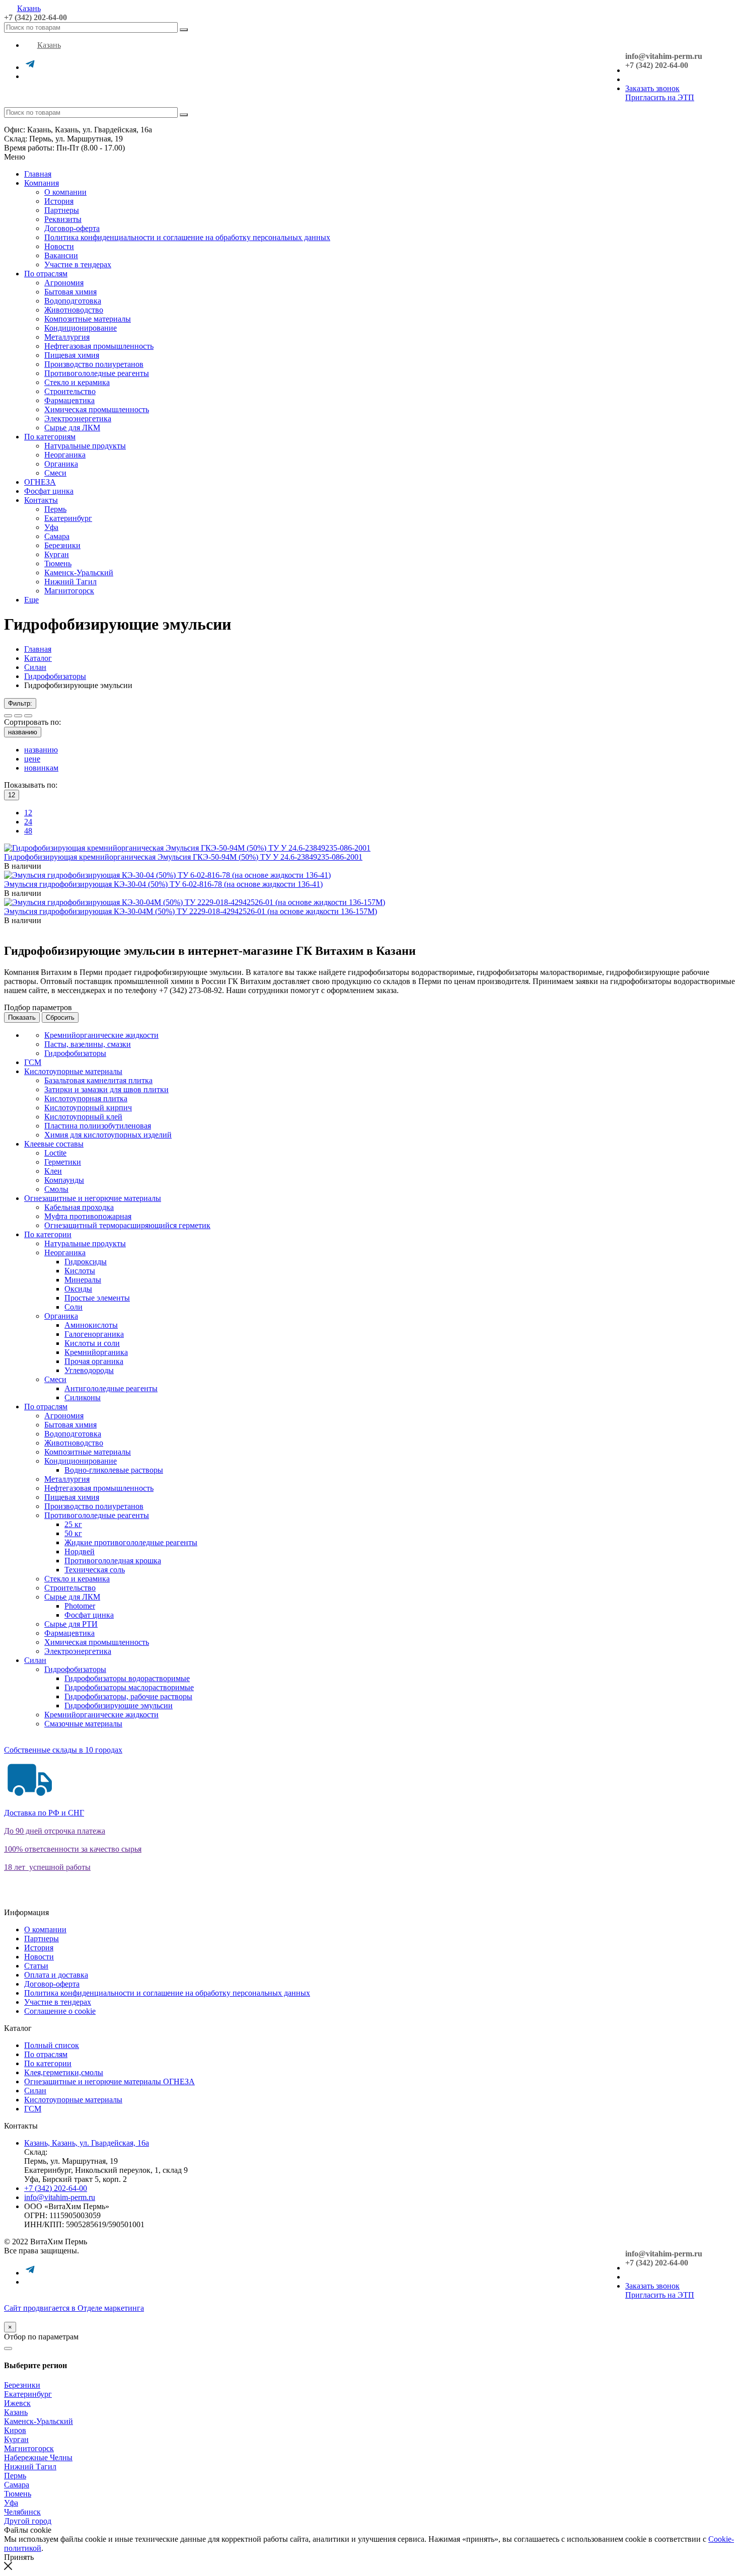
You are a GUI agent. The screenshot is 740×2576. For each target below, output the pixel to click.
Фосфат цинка (49, 491)
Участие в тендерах (78, 264)
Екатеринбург (68, 518)
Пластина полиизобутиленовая (98, 1126)
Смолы (56, 1189)
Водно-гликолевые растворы (114, 1470)
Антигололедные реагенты (111, 1388)
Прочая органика (94, 1361)
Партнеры (62, 210)
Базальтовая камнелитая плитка (98, 1080)
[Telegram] (30, 67)
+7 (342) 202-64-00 (35, 17)
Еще (31, 600)
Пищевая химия (72, 355)
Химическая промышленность (97, 409)
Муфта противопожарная (88, 1216)
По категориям (50, 437)
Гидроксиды (86, 1262)
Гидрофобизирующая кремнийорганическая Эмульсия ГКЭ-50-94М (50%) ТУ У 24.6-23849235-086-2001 (183, 857)
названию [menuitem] (41, 750)
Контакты (41, 500)
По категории (48, 1234)
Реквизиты (63, 219)
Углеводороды (89, 1370)
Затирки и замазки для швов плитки (106, 1089)
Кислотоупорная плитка (86, 1098)
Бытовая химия (70, 292)
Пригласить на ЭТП (660, 97)
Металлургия (67, 337)
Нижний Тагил (70, 582)
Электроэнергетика (78, 419)
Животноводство (74, 310)
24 (28, 822)
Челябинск (22, 2512)
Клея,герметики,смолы (64, 2072)
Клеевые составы (54, 1144)
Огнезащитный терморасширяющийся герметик (127, 1225)
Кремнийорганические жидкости (101, 1035)
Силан (35, 667)
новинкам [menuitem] (41, 768)
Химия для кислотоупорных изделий (108, 1135)
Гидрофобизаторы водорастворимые (127, 1678)
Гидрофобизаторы (55, 676)
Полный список (52, 2045)
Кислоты (80, 1271)
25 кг (73, 1524)
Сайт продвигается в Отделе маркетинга (74, 2308)
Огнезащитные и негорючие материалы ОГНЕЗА (109, 2081)
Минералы (83, 1280)
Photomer (80, 1606)
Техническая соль (95, 1570)
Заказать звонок (652, 88)
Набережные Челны (38, 2457)
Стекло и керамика (77, 382)
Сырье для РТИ (71, 1624)
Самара (57, 536)
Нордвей (80, 1551)
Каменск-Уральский (79, 573)
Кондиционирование (81, 328)
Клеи (53, 1171)
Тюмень (58, 563)
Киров (15, 2430)
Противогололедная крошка (113, 1561)
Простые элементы (97, 1298)
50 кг (73, 1533)
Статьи (36, 1966)
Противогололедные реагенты (97, 373)
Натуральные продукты (85, 446)
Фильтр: (20, 703)
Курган (57, 554)
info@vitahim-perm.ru (60, 2197)
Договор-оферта (72, 228)
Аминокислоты (91, 1325)
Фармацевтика (69, 400)
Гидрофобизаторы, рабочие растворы (128, 1696)
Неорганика (65, 455)
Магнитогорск (69, 591)
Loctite (55, 1153)
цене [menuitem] (32, 759)
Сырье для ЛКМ (72, 428)
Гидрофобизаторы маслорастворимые (129, 1687)
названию (23, 732)
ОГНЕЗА (40, 482)
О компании (65, 192)
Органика (61, 464)
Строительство (70, 391)
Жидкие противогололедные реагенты (131, 1542)
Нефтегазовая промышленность (99, 346)
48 (28, 831)
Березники (62, 545)
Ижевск (17, 2403)
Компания (42, 183)
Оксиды (78, 1289)
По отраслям (46, 274)
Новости (59, 246)
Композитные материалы (88, 319)
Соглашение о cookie (60, 2011)
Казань (29, 8)
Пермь (55, 509)
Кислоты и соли (92, 1343)
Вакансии (61, 255)
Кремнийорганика (96, 1352)
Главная (38, 174)
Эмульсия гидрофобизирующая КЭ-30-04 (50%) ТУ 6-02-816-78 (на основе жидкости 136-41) (163, 884)
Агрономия (64, 283)
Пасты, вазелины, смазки (88, 1044)
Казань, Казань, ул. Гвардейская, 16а (87, 2143)
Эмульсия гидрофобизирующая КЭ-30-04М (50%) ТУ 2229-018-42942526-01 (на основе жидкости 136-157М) (191, 911)
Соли (73, 1307)
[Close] (8, 2348)
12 (28, 813)
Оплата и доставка (56, 1975)
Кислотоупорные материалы (73, 1071)
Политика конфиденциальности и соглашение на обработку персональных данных (187, 237)
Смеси (55, 473)
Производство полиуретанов (94, 364)
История (59, 201)
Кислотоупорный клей (83, 1117)
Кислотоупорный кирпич (88, 1108)
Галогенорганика (94, 1334)
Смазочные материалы (83, 1724)
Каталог (38, 658)
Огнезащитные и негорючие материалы (93, 1198)
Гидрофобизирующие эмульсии (119, 1706)
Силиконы (83, 1397)
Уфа (51, 527)
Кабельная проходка (79, 1207)
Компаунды (64, 1180)
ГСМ (33, 1062)
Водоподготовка (73, 301)
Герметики (63, 1162)
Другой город (28, 2521)
